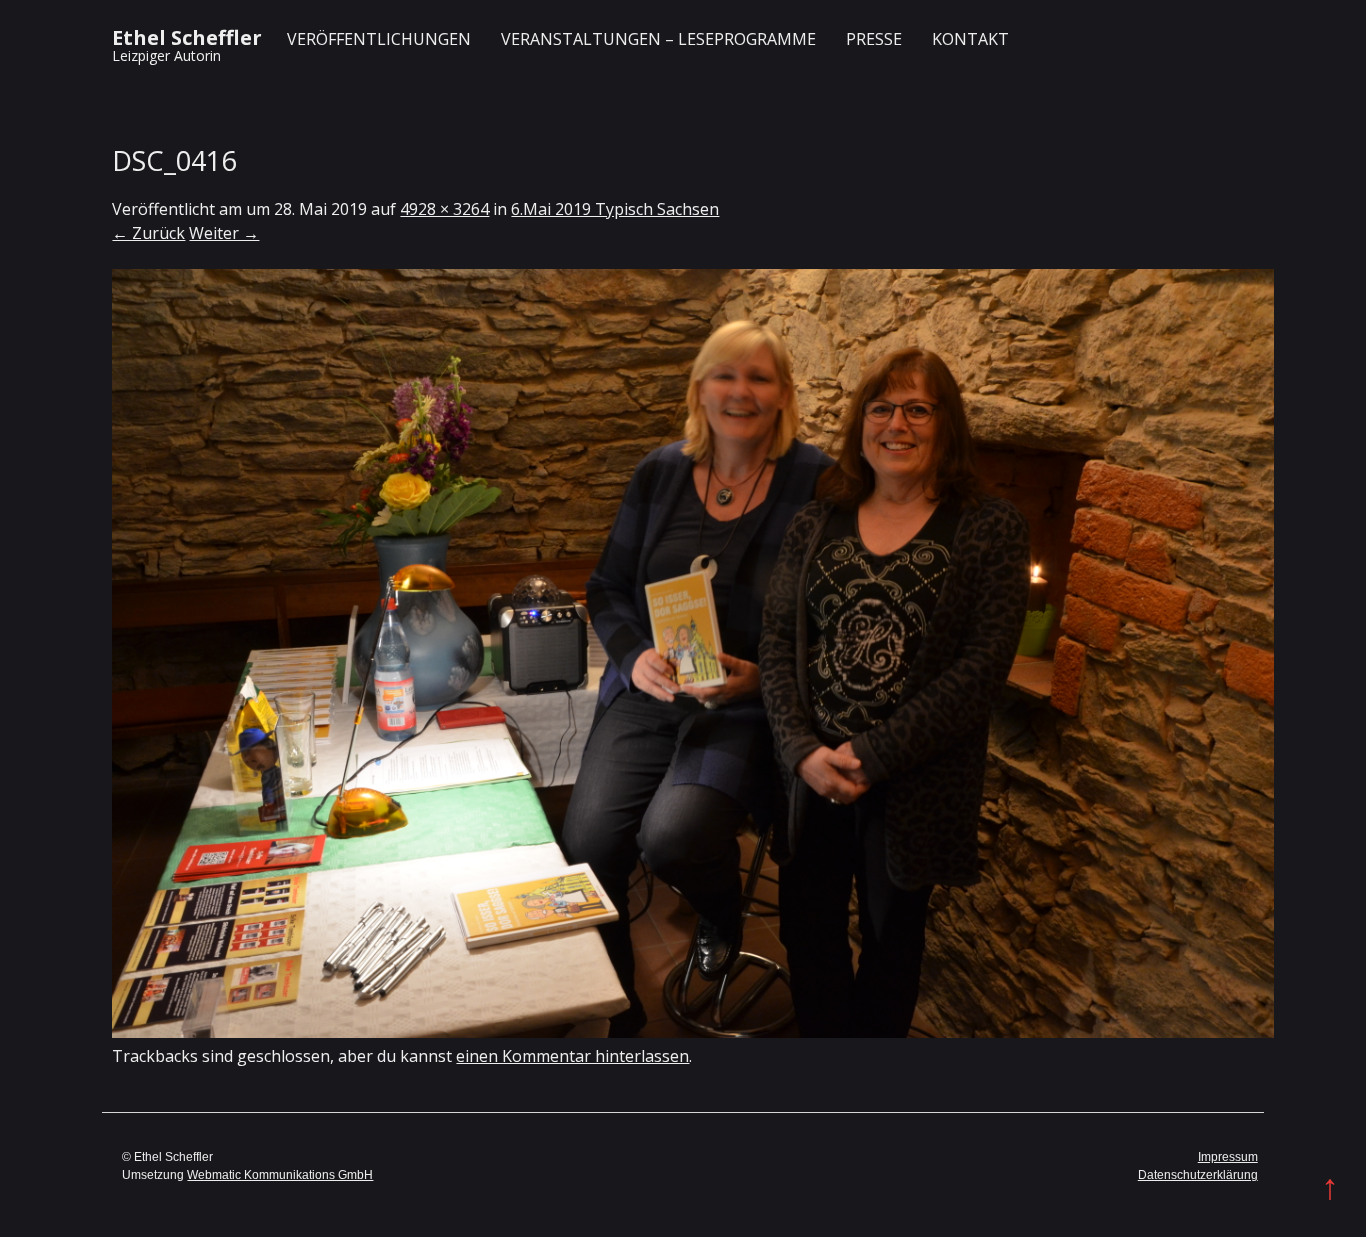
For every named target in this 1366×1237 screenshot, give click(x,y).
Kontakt (970, 39)
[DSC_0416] (692, 1032)
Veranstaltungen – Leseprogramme (658, 39)
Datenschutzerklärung (1198, 1175)
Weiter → (224, 233)
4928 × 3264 (444, 209)
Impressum (1228, 1157)
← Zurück (148, 233)
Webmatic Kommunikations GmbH (280, 1175)
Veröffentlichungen (379, 39)
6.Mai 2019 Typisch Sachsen (615, 209)
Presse (874, 39)
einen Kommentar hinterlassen (572, 1056)
